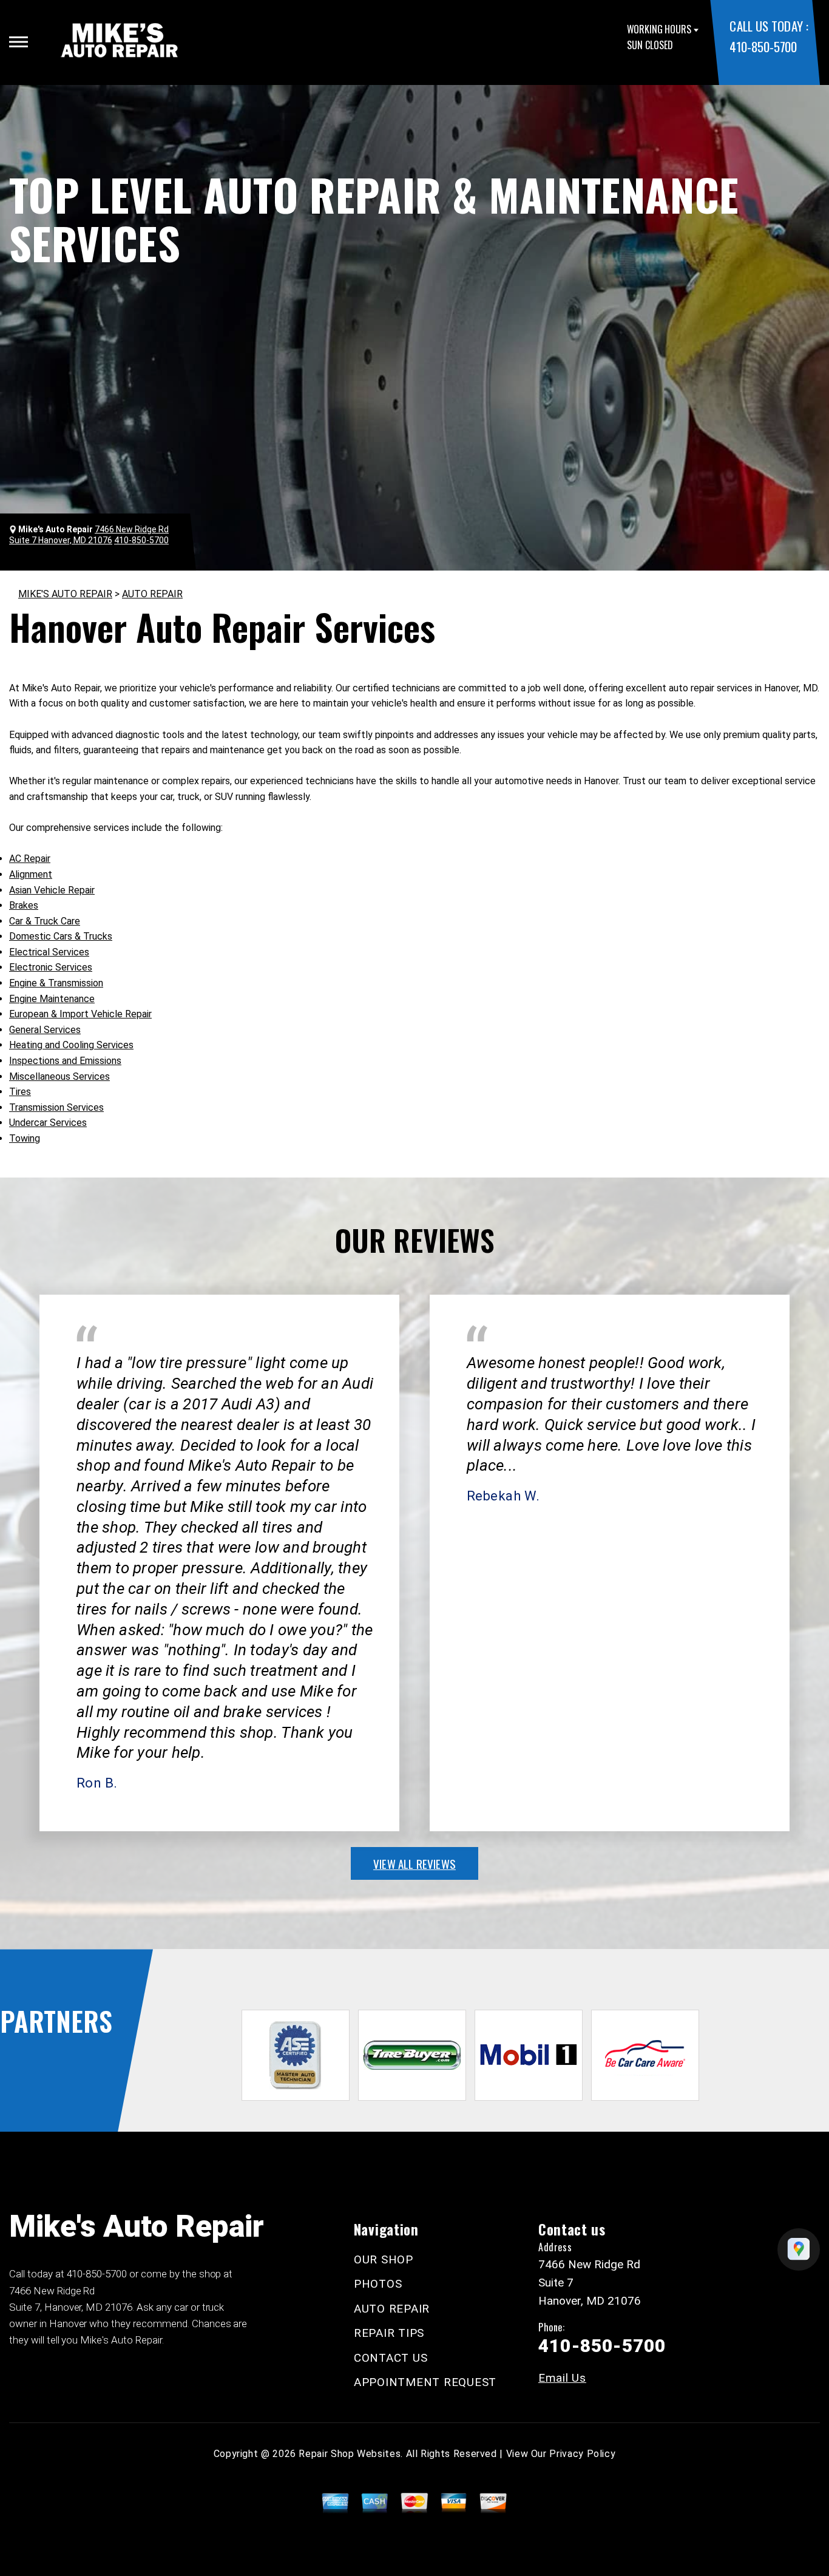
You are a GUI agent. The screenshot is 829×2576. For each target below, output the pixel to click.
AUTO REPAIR (152, 594)
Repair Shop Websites (350, 2454)
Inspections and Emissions (65, 1061)
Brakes (24, 905)
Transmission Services (56, 1107)
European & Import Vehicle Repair (80, 1014)
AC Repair (30, 859)
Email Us (562, 2378)
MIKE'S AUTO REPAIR (65, 594)
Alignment (31, 874)
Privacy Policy (582, 2454)
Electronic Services (51, 967)
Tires (20, 1092)
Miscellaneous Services (59, 1076)
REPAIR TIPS (389, 2333)
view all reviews (414, 1863)
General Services (45, 1030)
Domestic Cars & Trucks (61, 936)
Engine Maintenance (52, 999)
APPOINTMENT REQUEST (425, 2382)
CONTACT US (391, 2358)
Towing (25, 1138)
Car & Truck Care (45, 921)
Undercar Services (48, 1123)
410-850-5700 (763, 46)
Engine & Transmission (56, 983)
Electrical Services (49, 952)
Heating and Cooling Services (71, 1045)
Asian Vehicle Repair (52, 890)
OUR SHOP (384, 2259)
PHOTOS (378, 2284)
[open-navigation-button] (19, 42)
